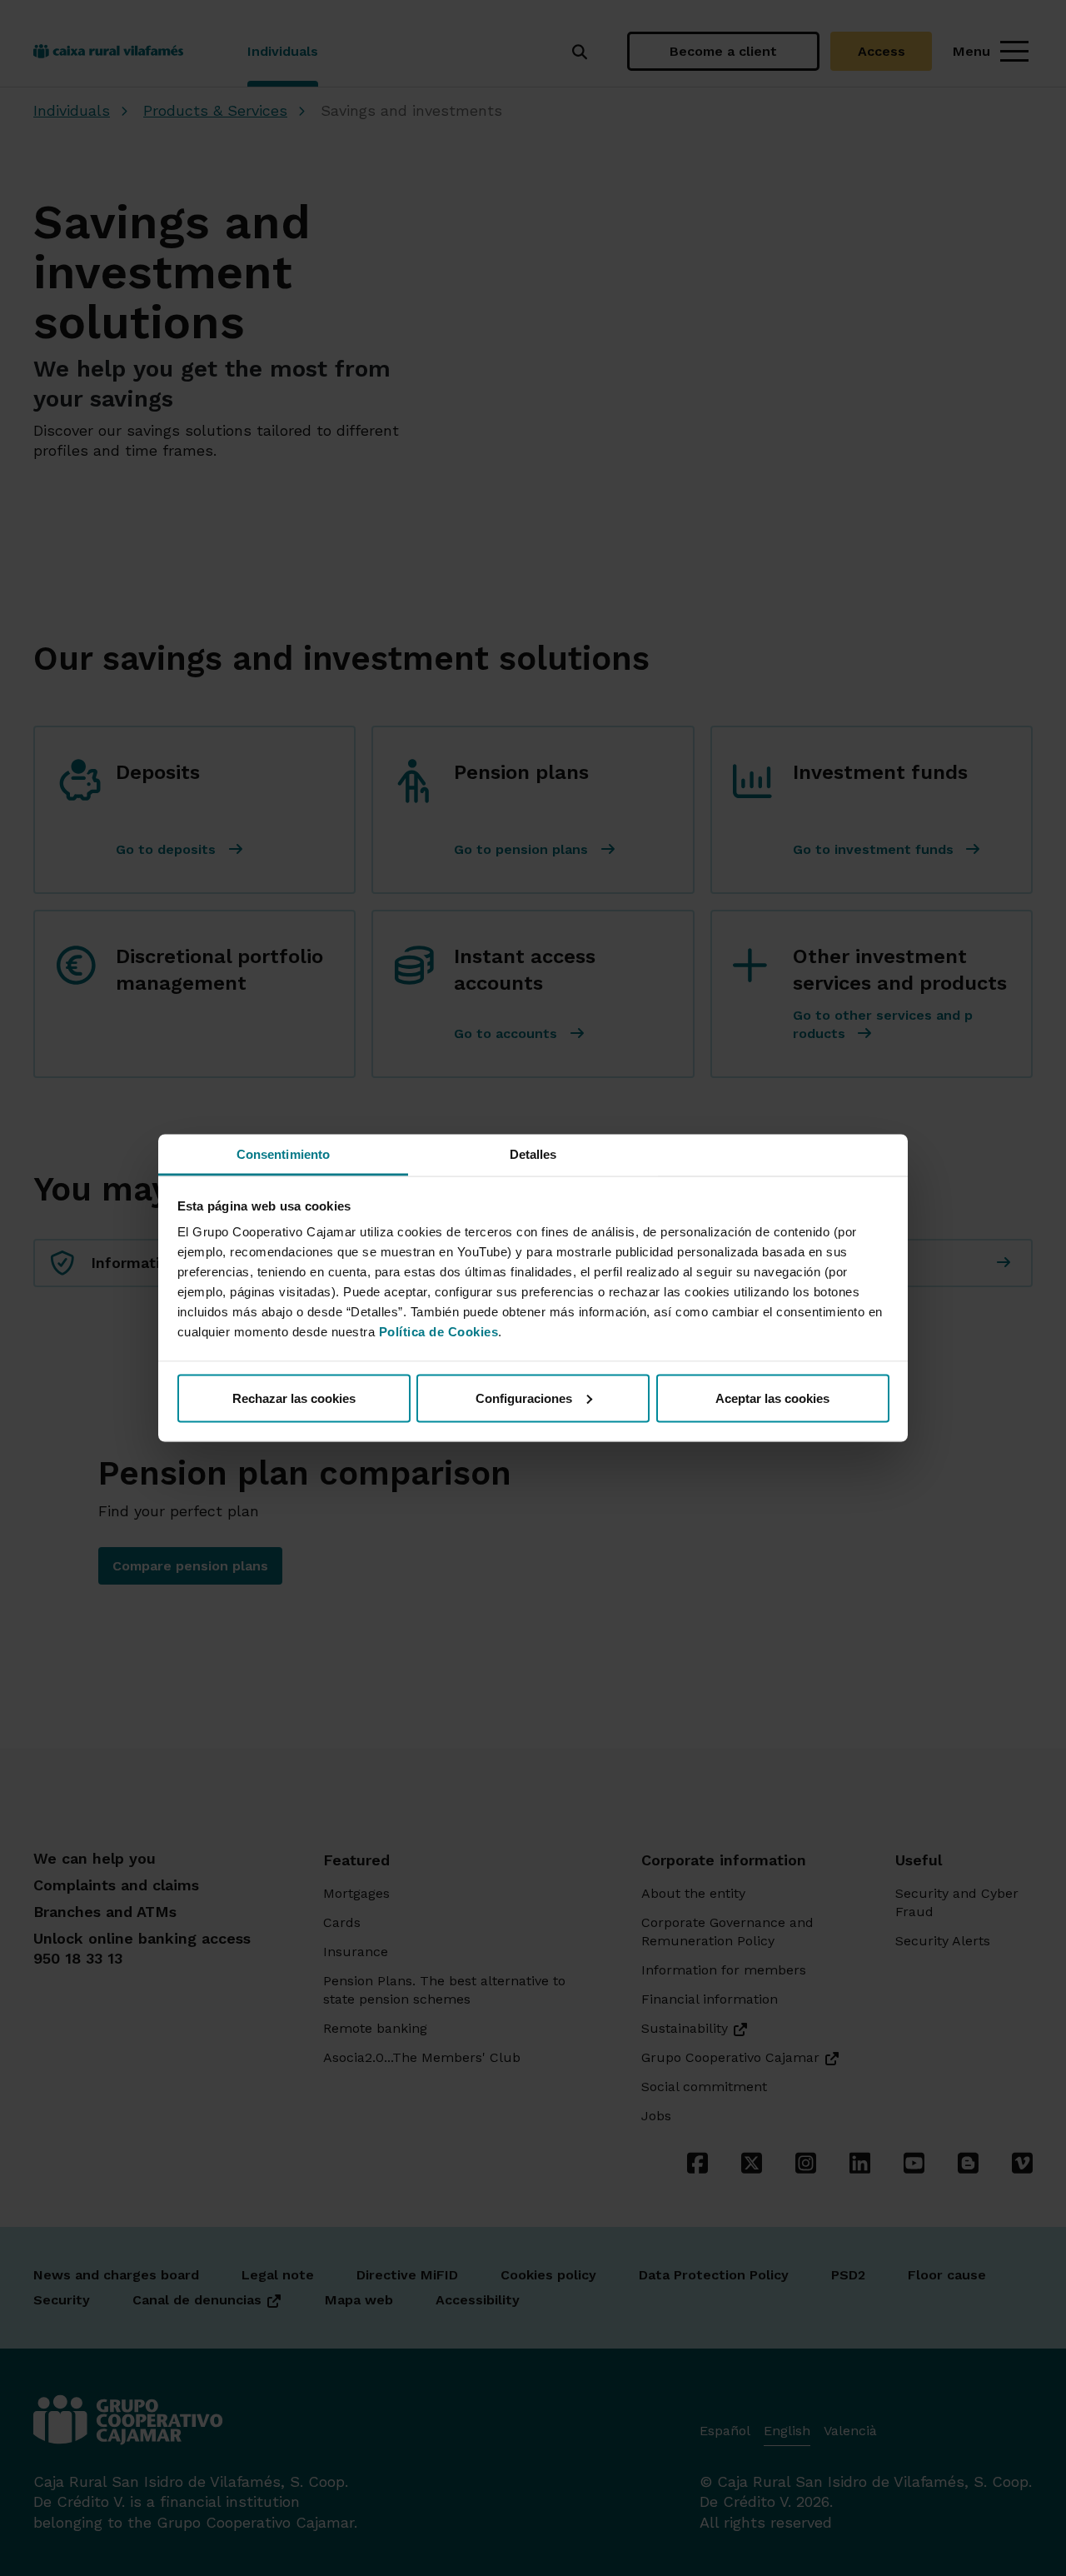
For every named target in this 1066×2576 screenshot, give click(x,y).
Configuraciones (524, 1398)
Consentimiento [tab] (283, 1154)
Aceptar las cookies (772, 1398)
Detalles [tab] (533, 1154)
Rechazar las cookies (294, 1398)
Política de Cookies (439, 1332)
